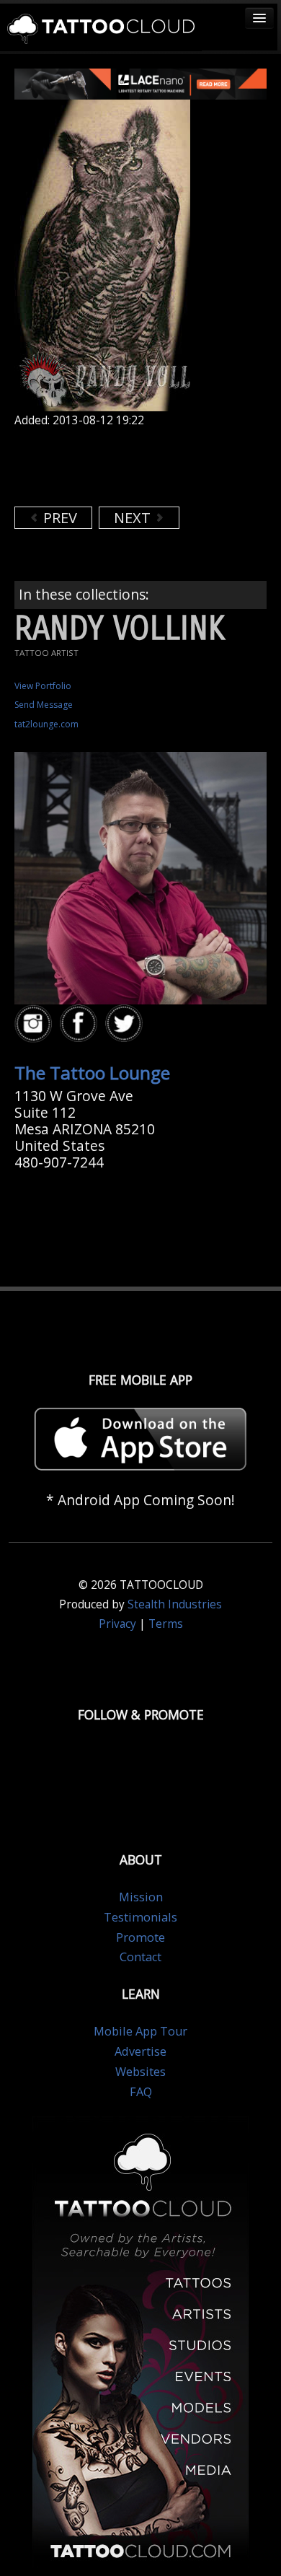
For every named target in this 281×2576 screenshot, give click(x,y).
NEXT (134, 518)
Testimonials (140, 1917)
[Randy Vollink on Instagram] (35, 1024)
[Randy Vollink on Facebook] (81, 1024)
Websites (140, 2072)
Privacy (117, 1624)
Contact (140, 1957)
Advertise (140, 2051)
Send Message (44, 705)
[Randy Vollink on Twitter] (126, 1024)
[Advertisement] (130, 467)
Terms (166, 1624)
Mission (141, 1897)
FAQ (141, 2092)
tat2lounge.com (46, 724)
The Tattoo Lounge (92, 1073)
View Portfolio (43, 686)
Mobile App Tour (140, 2031)
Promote (140, 1937)
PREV (58, 518)
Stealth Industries (175, 1604)
